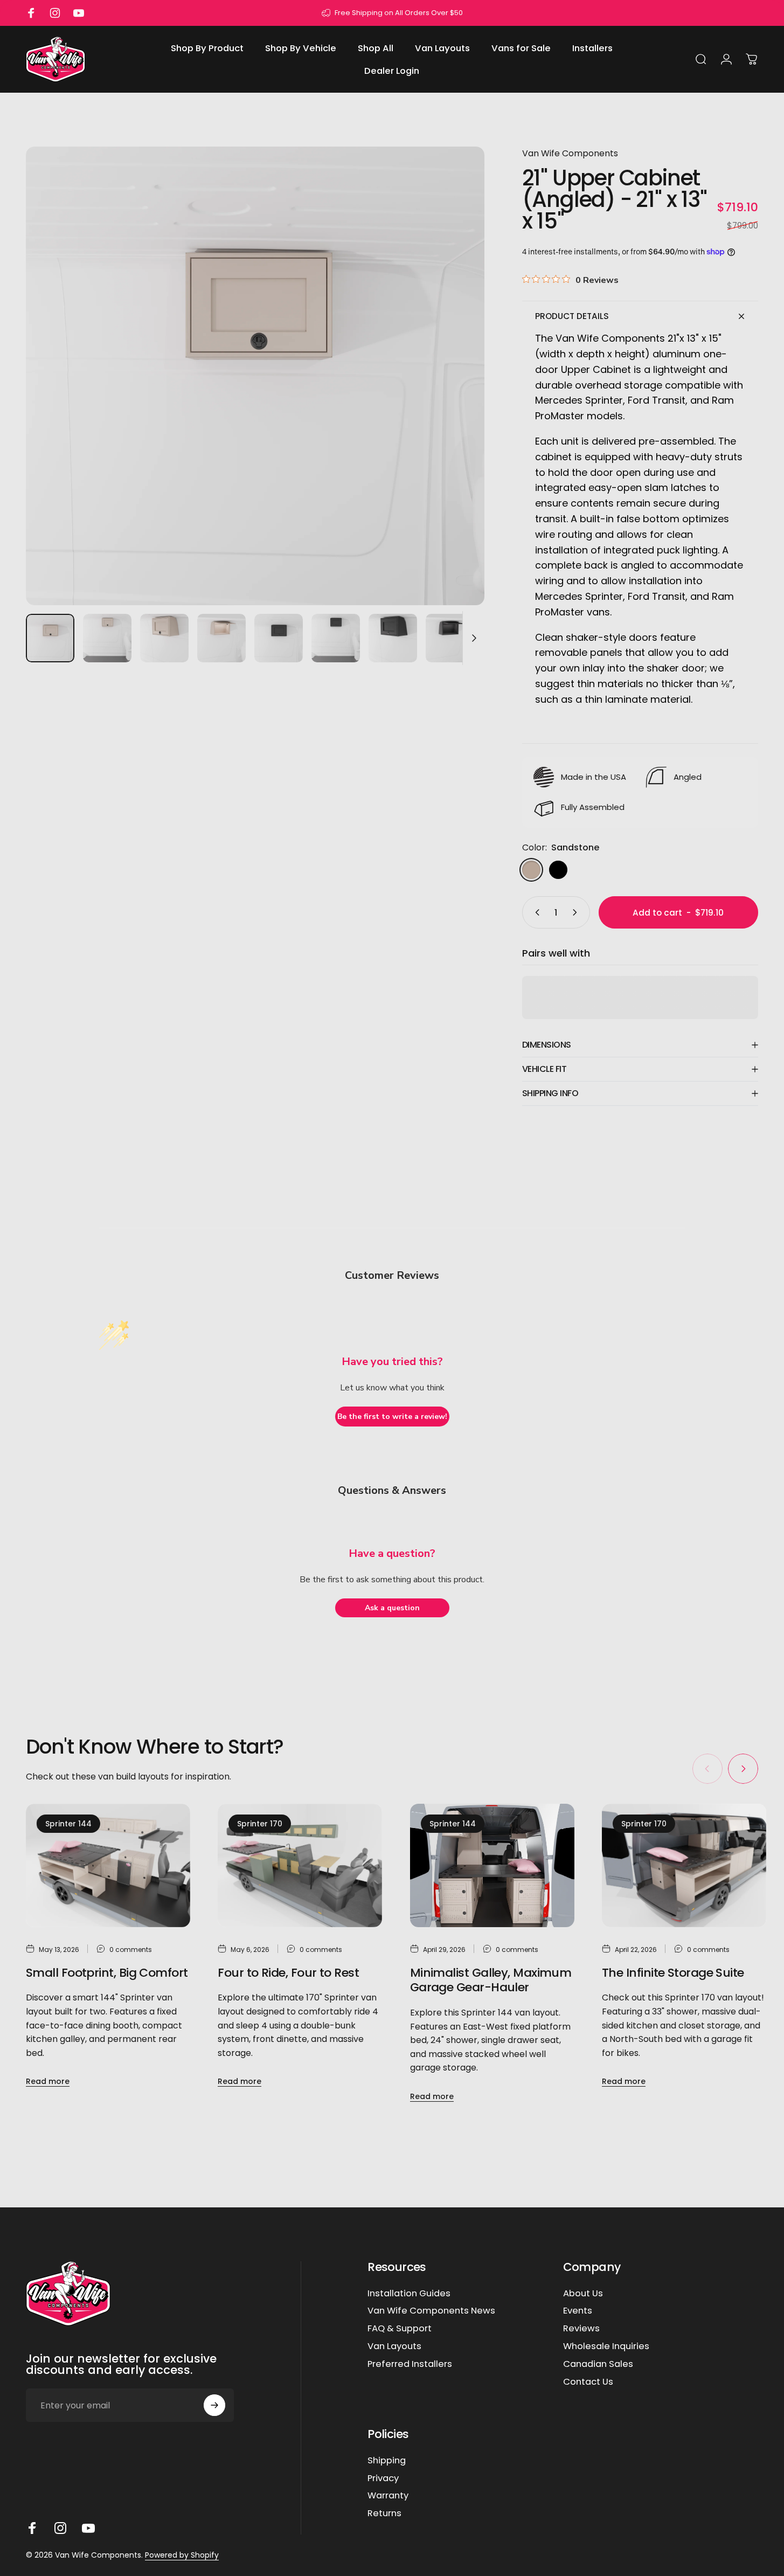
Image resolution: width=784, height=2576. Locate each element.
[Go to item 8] (450, 638)
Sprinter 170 (260, 1824)
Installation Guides (409, 2294)
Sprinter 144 (68, 1824)
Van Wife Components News (431, 2311)
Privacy (383, 2479)
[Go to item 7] (393, 638)
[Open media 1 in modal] (255, 376)
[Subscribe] (214, 2405)
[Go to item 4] (221, 638)
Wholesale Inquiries (606, 2347)
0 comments (131, 1949)
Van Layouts (394, 2347)
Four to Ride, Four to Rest (288, 1973)
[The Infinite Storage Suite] (684, 1865)
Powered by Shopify (182, 2555)
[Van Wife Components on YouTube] (88, 2528)
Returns (384, 2514)
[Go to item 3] (164, 638)
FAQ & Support (400, 2329)
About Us (583, 2294)
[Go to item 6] (336, 638)
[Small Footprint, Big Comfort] (108, 1865)
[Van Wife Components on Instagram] (60, 2528)
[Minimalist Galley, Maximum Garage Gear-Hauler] (492, 1865)
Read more (48, 2082)
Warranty (388, 2496)
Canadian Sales (598, 2364)
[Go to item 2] (107, 638)
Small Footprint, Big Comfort (107, 1973)
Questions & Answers (392, 1490)
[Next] (456, 396)
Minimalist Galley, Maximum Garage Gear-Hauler (491, 1980)
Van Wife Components (570, 153)
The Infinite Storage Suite (673, 1973)
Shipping (387, 2461)
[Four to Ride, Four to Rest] (300, 1865)
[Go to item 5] (279, 638)
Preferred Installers (410, 2364)
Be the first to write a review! (392, 1417)
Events (578, 2311)
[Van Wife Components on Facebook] (32, 2528)
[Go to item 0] (50, 638)
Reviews (581, 2329)
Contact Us (588, 2382)
